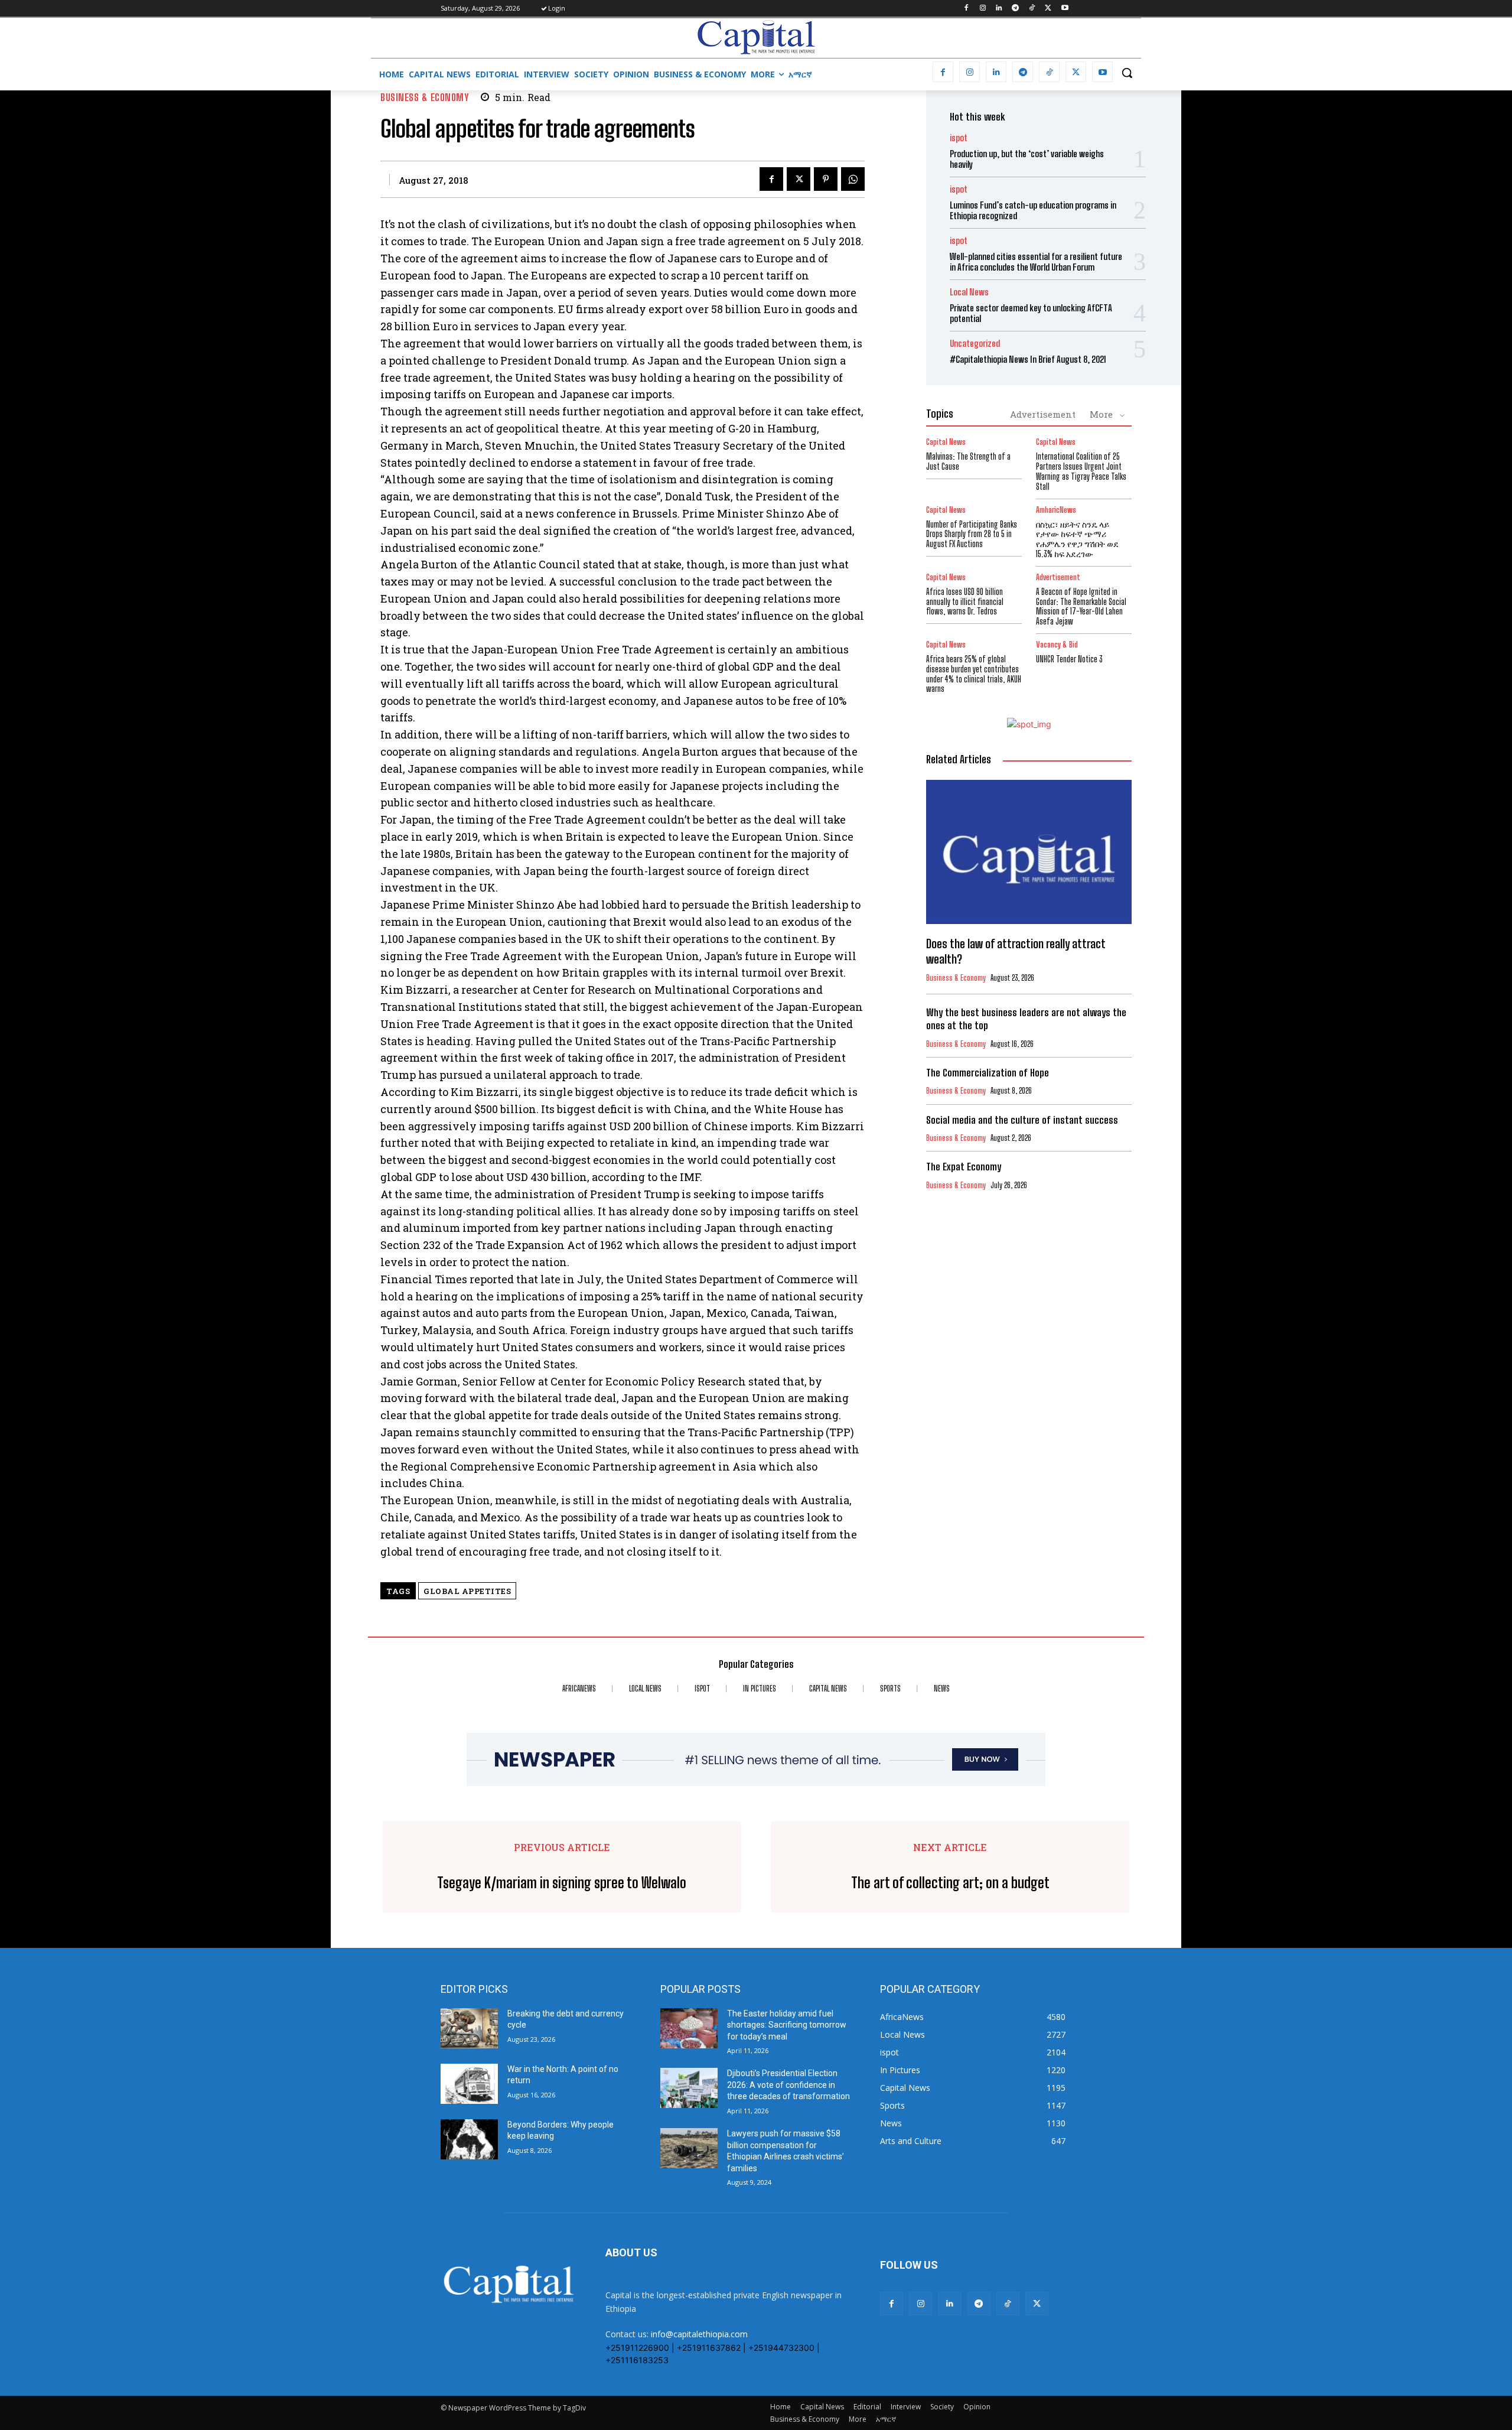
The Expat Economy (964, 1167)
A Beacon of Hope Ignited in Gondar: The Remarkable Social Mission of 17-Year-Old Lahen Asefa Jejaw (1081, 606)
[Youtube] (1065, 9)
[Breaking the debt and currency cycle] (469, 2028)
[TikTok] (1032, 9)
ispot (959, 138)
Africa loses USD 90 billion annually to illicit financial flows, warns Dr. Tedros (965, 602)
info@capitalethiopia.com (699, 2334)
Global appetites (467, 1591)
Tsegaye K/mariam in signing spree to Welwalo (562, 1883)
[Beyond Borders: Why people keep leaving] (469, 2139)
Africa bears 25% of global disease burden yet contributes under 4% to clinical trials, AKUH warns (974, 674)
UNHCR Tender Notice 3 (1069, 659)
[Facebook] (966, 9)
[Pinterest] (826, 179)
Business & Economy (424, 97)
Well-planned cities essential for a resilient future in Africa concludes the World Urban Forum (1036, 262)
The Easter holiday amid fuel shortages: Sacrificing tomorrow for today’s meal (787, 2025)
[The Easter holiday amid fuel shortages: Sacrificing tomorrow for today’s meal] (689, 2028)
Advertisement (1043, 414)
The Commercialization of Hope (988, 1073)
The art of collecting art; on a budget (950, 1883)
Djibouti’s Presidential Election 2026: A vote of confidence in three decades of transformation (788, 2085)
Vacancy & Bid (1057, 645)
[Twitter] (1048, 9)
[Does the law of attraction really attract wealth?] (1029, 852)
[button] (1127, 73)
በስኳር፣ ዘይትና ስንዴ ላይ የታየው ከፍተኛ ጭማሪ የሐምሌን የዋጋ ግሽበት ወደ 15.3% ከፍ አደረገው (1077, 539)
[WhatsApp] (853, 179)
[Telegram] (1016, 9)
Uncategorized (975, 344)
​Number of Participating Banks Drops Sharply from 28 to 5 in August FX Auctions (972, 534)
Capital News (946, 442)
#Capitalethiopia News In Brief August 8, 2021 (1028, 359)
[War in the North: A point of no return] (469, 2084)
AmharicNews (1056, 510)
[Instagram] (983, 9)
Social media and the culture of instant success (1022, 1120)
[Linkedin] (999, 9)
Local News (969, 292)
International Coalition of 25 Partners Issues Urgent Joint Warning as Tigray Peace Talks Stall (1081, 471)
